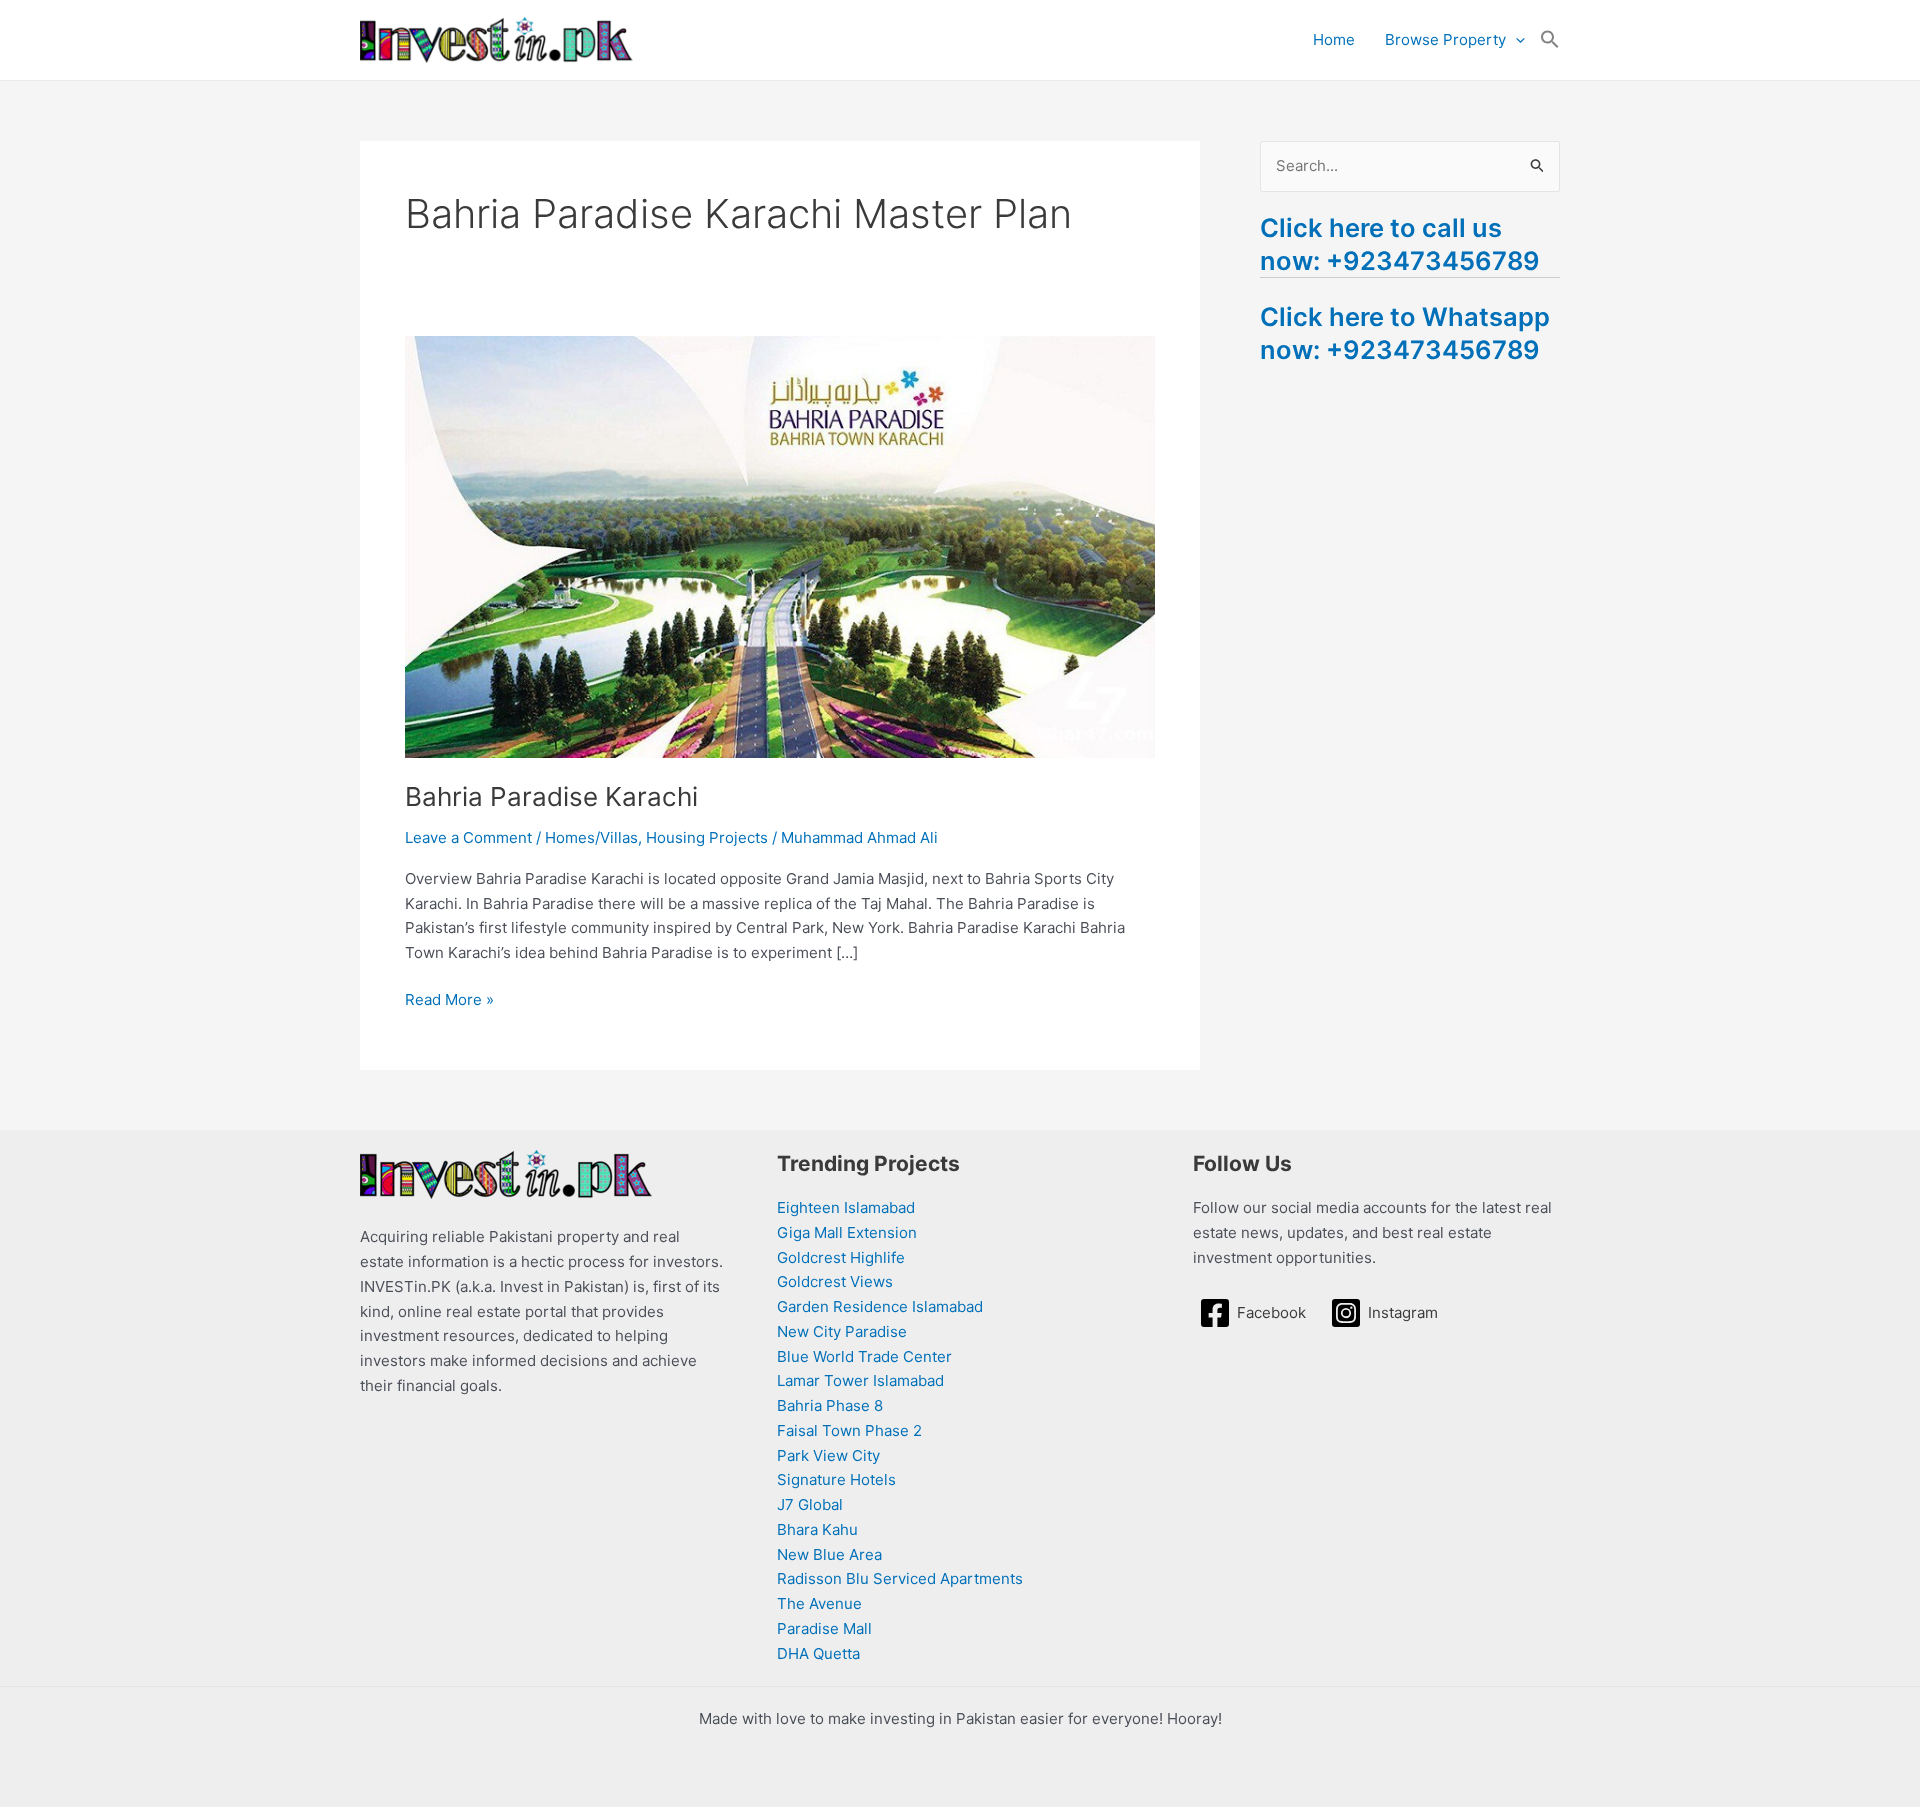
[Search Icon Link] (1550, 40)
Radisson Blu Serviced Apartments (900, 1578)
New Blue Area (829, 1554)
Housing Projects (707, 837)
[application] (1515, 40)
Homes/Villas (591, 837)
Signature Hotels (836, 1479)
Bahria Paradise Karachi (551, 796)
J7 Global (810, 1504)
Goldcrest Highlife (841, 1257)
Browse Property (1445, 39)
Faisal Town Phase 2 (849, 1430)
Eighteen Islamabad (846, 1207)
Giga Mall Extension (847, 1232)
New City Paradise (842, 1331)
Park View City (828, 1455)
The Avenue (819, 1603)
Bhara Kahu (817, 1529)
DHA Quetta (818, 1653)
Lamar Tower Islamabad (860, 1380)
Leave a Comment (468, 837)
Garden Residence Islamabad (880, 1306)
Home (1334, 39)
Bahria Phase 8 (830, 1405)
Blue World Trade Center (864, 1356)
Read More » (449, 998)
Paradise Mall (824, 1628)
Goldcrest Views (835, 1281)
